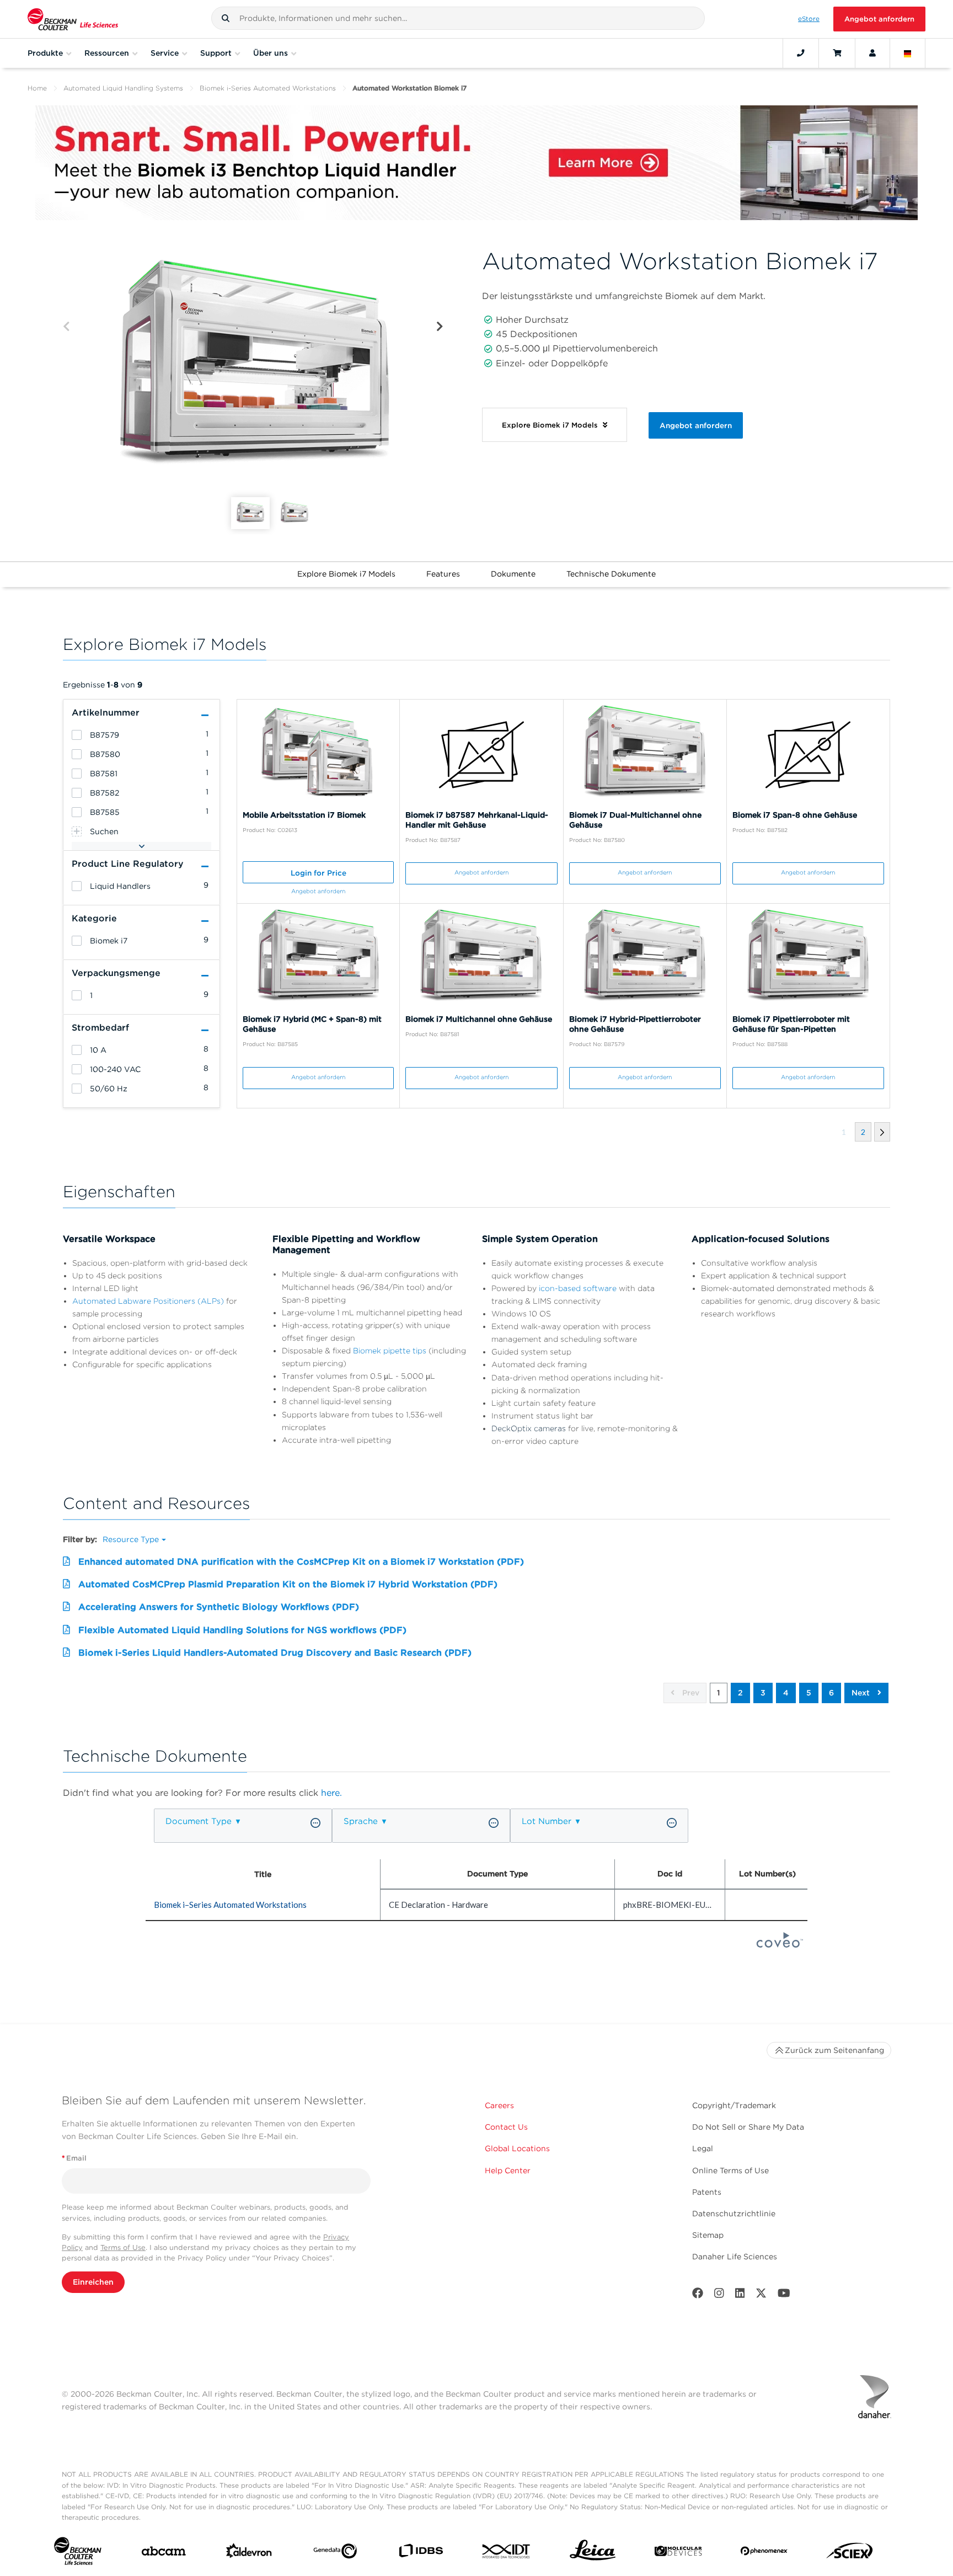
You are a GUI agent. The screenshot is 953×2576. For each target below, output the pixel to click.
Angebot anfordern (879, 19)
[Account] (872, 53)
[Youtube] (784, 2295)
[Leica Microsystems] (593, 2553)
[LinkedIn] (740, 2295)
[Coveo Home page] (780, 1944)
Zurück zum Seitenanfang (834, 2050)
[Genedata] (335, 2553)
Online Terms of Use (730, 2170)
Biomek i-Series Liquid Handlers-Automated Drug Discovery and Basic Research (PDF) (275, 1653)
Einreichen (93, 2282)
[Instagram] (719, 2295)
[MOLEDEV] (678, 2553)
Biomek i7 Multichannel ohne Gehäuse (479, 1019)
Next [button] (862, 1693)
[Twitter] (761, 2295)
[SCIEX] (850, 2553)
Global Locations (517, 2148)
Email (74, 2158)
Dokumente (513, 574)
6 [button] (831, 1693)
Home (37, 88)
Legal (703, 2148)
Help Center (508, 2170)
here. (331, 1793)
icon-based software (578, 1288)
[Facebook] (698, 2295)
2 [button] (740, 1693)
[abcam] (164, 2553)
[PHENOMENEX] (764, 2553)
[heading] (77, 735)
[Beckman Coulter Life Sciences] (73, 19)
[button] (226, 18)
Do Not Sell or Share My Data (748, 2127)
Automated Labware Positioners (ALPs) (148, 1301)
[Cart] (837, 53)
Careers (499, 2105)
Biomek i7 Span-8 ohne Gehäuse (795, 815)
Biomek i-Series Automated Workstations (268, 88)
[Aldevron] (249, 2553)
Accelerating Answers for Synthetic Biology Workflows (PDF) (219, 1607)
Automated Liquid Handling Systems (123, 88)
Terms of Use (123, 2247)
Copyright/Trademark (734, 2105)
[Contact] (801, 53)
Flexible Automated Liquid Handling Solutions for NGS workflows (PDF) (242, 1630)
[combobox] (458, 18)
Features (443, 574)
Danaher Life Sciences (735, 2257)
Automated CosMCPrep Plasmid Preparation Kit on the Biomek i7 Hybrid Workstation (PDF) (288, 1584)
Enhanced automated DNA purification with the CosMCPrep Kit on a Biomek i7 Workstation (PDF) (301, 1562)
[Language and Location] (908, 53)
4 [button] (786, 1693)
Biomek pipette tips (390, 1351)
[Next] (440, 327)
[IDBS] (421, 2553)
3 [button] (763, 1693)
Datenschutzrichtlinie (734, 2214)
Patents (707, 2192)
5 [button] (809, 1693)
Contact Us (506, 2127)
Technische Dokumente (611, 574)
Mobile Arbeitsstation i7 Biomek (304, 815)
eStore (809, 19)
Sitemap (708, 2235)
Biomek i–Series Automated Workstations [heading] (230, 1905)
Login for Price (318, 873)
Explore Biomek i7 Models (346, 574)
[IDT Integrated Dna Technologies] (507, 2553)
